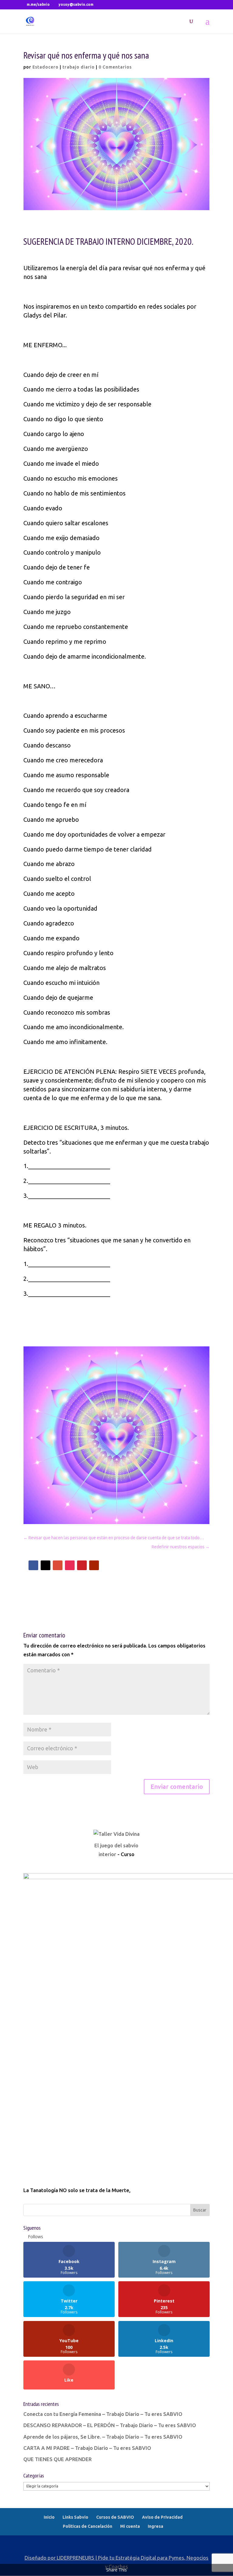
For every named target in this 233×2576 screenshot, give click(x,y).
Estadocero (46, 67)
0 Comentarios (115, 67)
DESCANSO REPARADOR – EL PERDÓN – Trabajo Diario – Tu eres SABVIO (110, 2425)
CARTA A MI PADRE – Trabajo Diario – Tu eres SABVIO (87, 2448)
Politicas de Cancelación (88, 2526)
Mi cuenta (130, 2526)
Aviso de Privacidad (162, 2517)
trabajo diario (79, 67)
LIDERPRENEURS (75, 2558)
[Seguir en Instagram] (70, 1565)
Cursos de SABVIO (115, 2517)
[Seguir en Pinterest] (82, 1565)
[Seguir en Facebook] (33, 1565)
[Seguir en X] (46, 1565)
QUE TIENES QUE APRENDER (57, 2459)
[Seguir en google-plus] (58, 1565)
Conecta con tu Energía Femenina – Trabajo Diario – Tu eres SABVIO (103, 2414)
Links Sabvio (75, 2517)
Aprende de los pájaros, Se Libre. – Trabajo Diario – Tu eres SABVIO (103, 2437)
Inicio (49, 2517)
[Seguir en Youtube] (94, 1565)
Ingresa (155, 2526)
